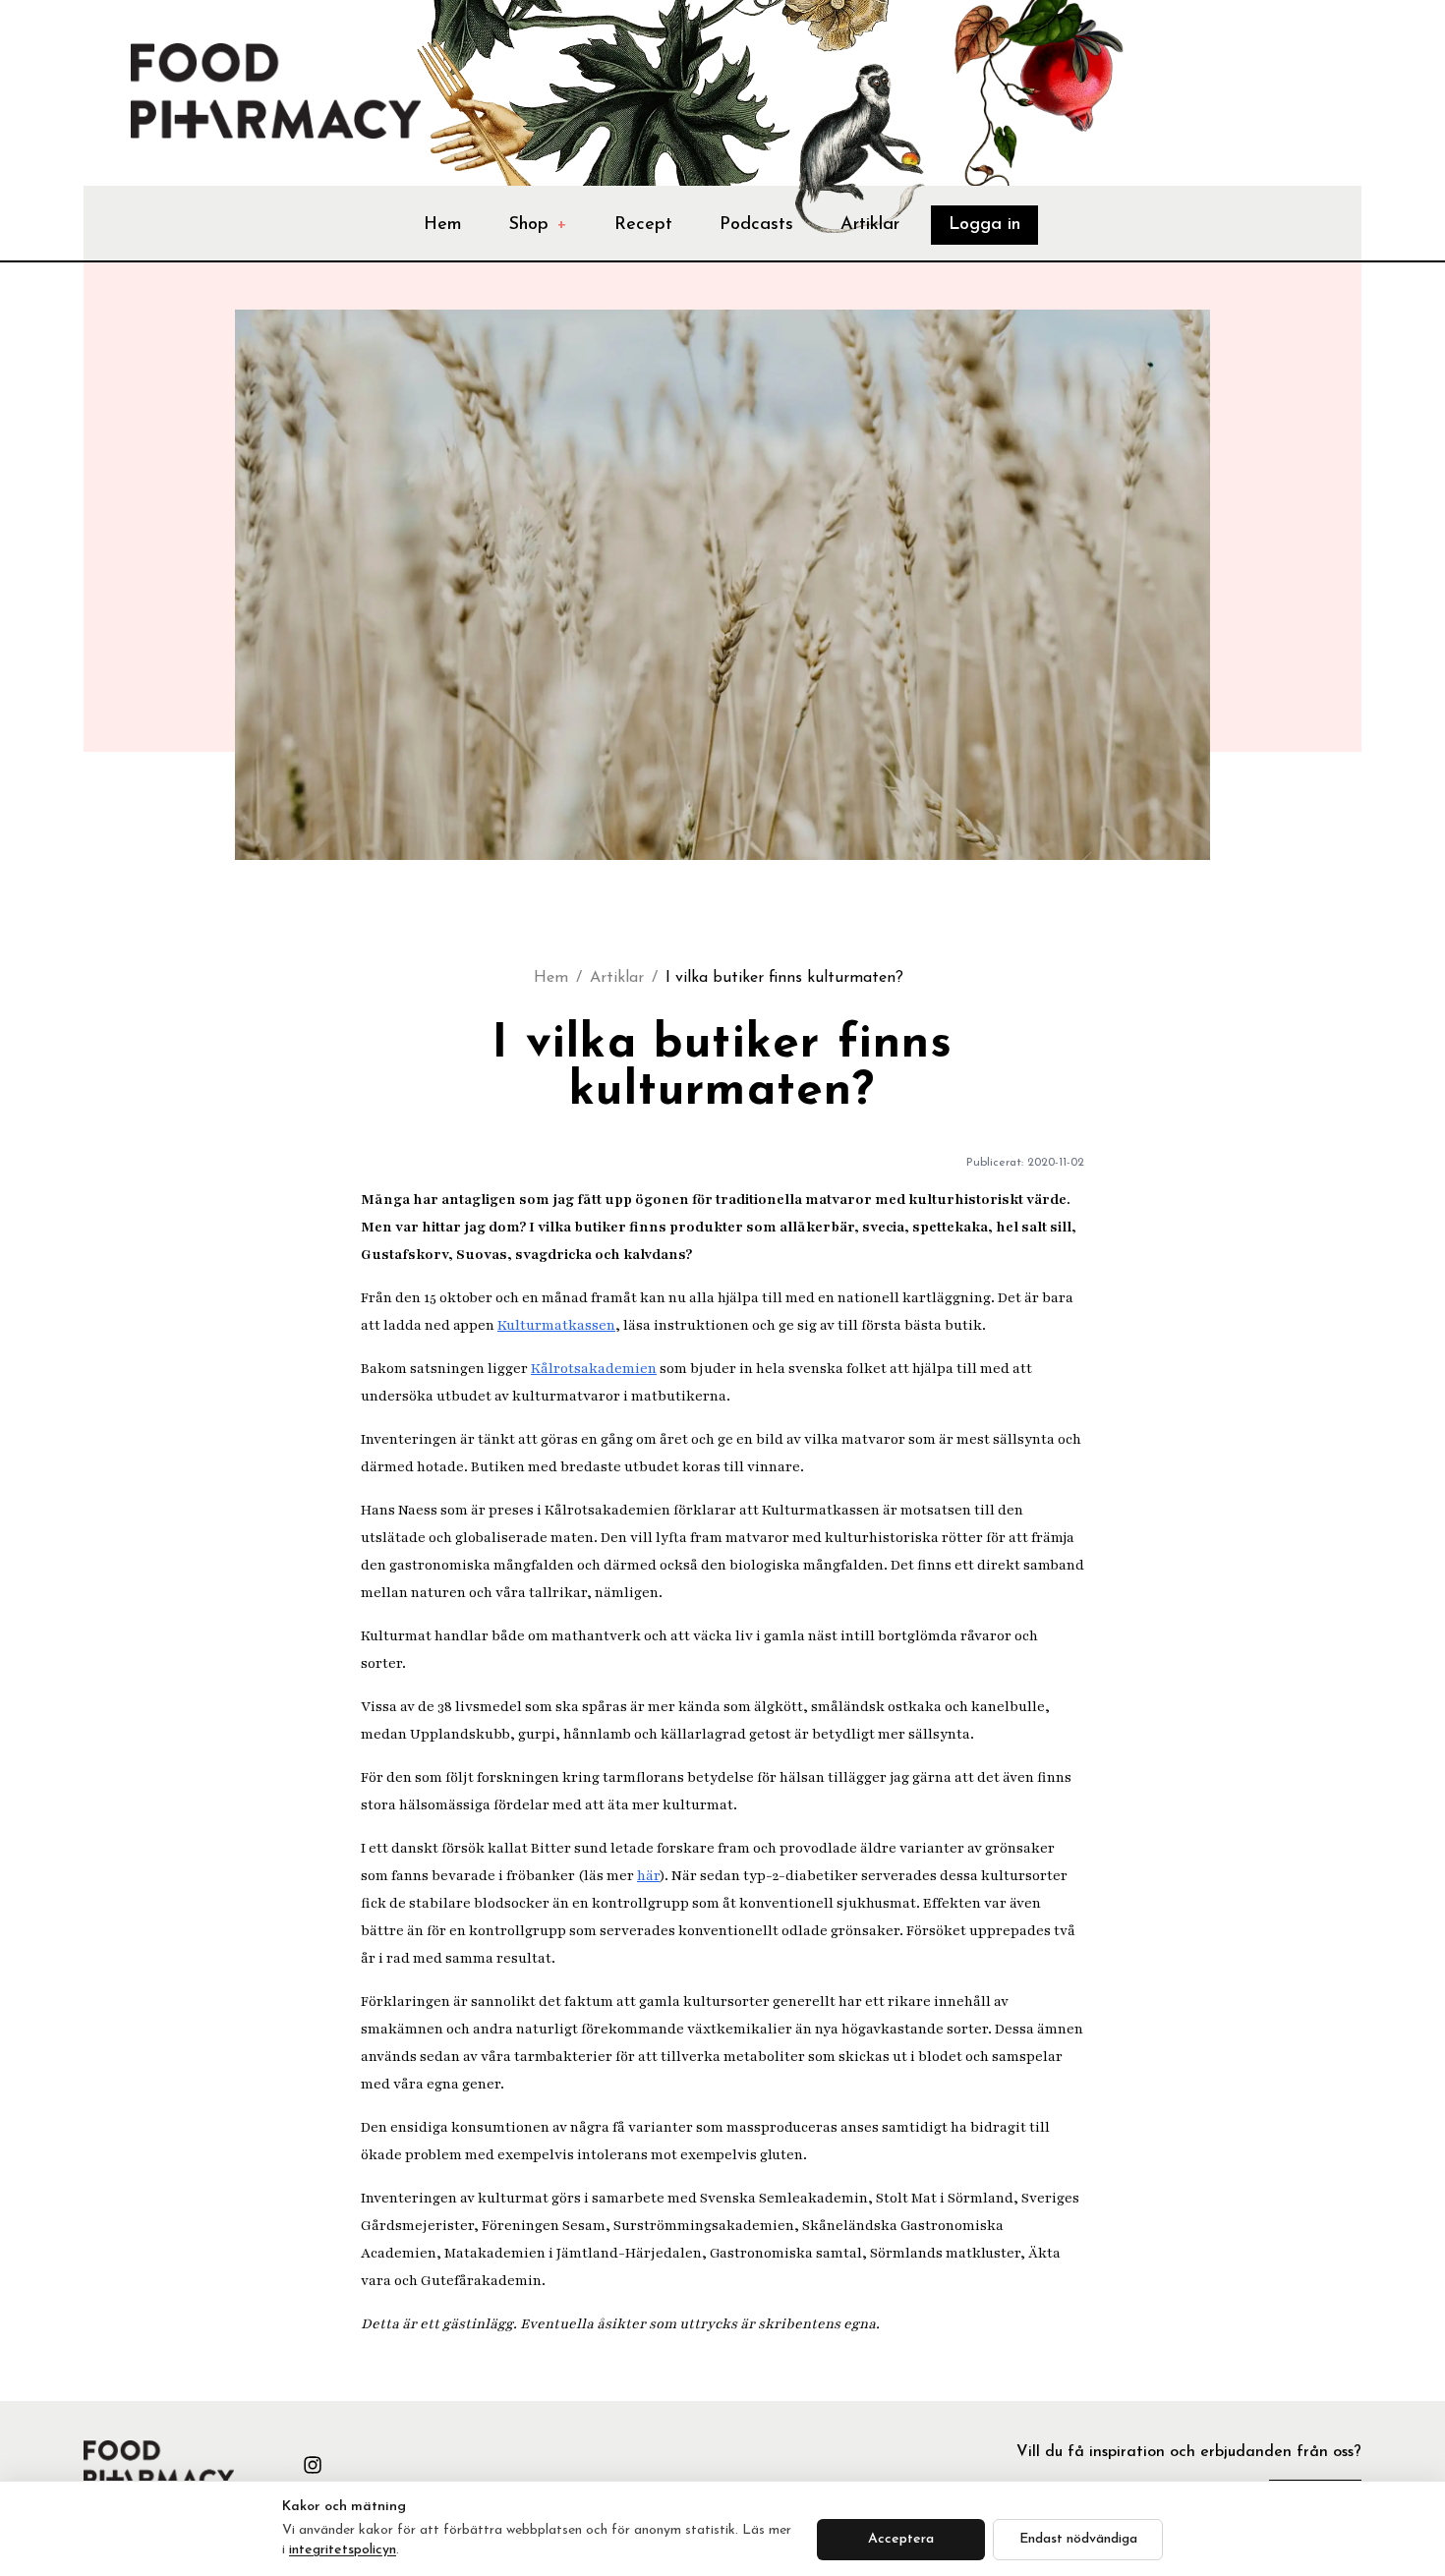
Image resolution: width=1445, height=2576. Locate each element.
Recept (643, 225)
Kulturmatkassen (556, 1325)
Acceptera (901, 2539)
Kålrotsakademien (594, 1369)
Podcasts (756, 225)
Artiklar (870, 225)
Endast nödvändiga (1078, 2539)
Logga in (984, 225)
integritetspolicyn (343, 2550)
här (648, 1876)
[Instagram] (313, 2465)
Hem (443, 225)
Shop (538, 225)
